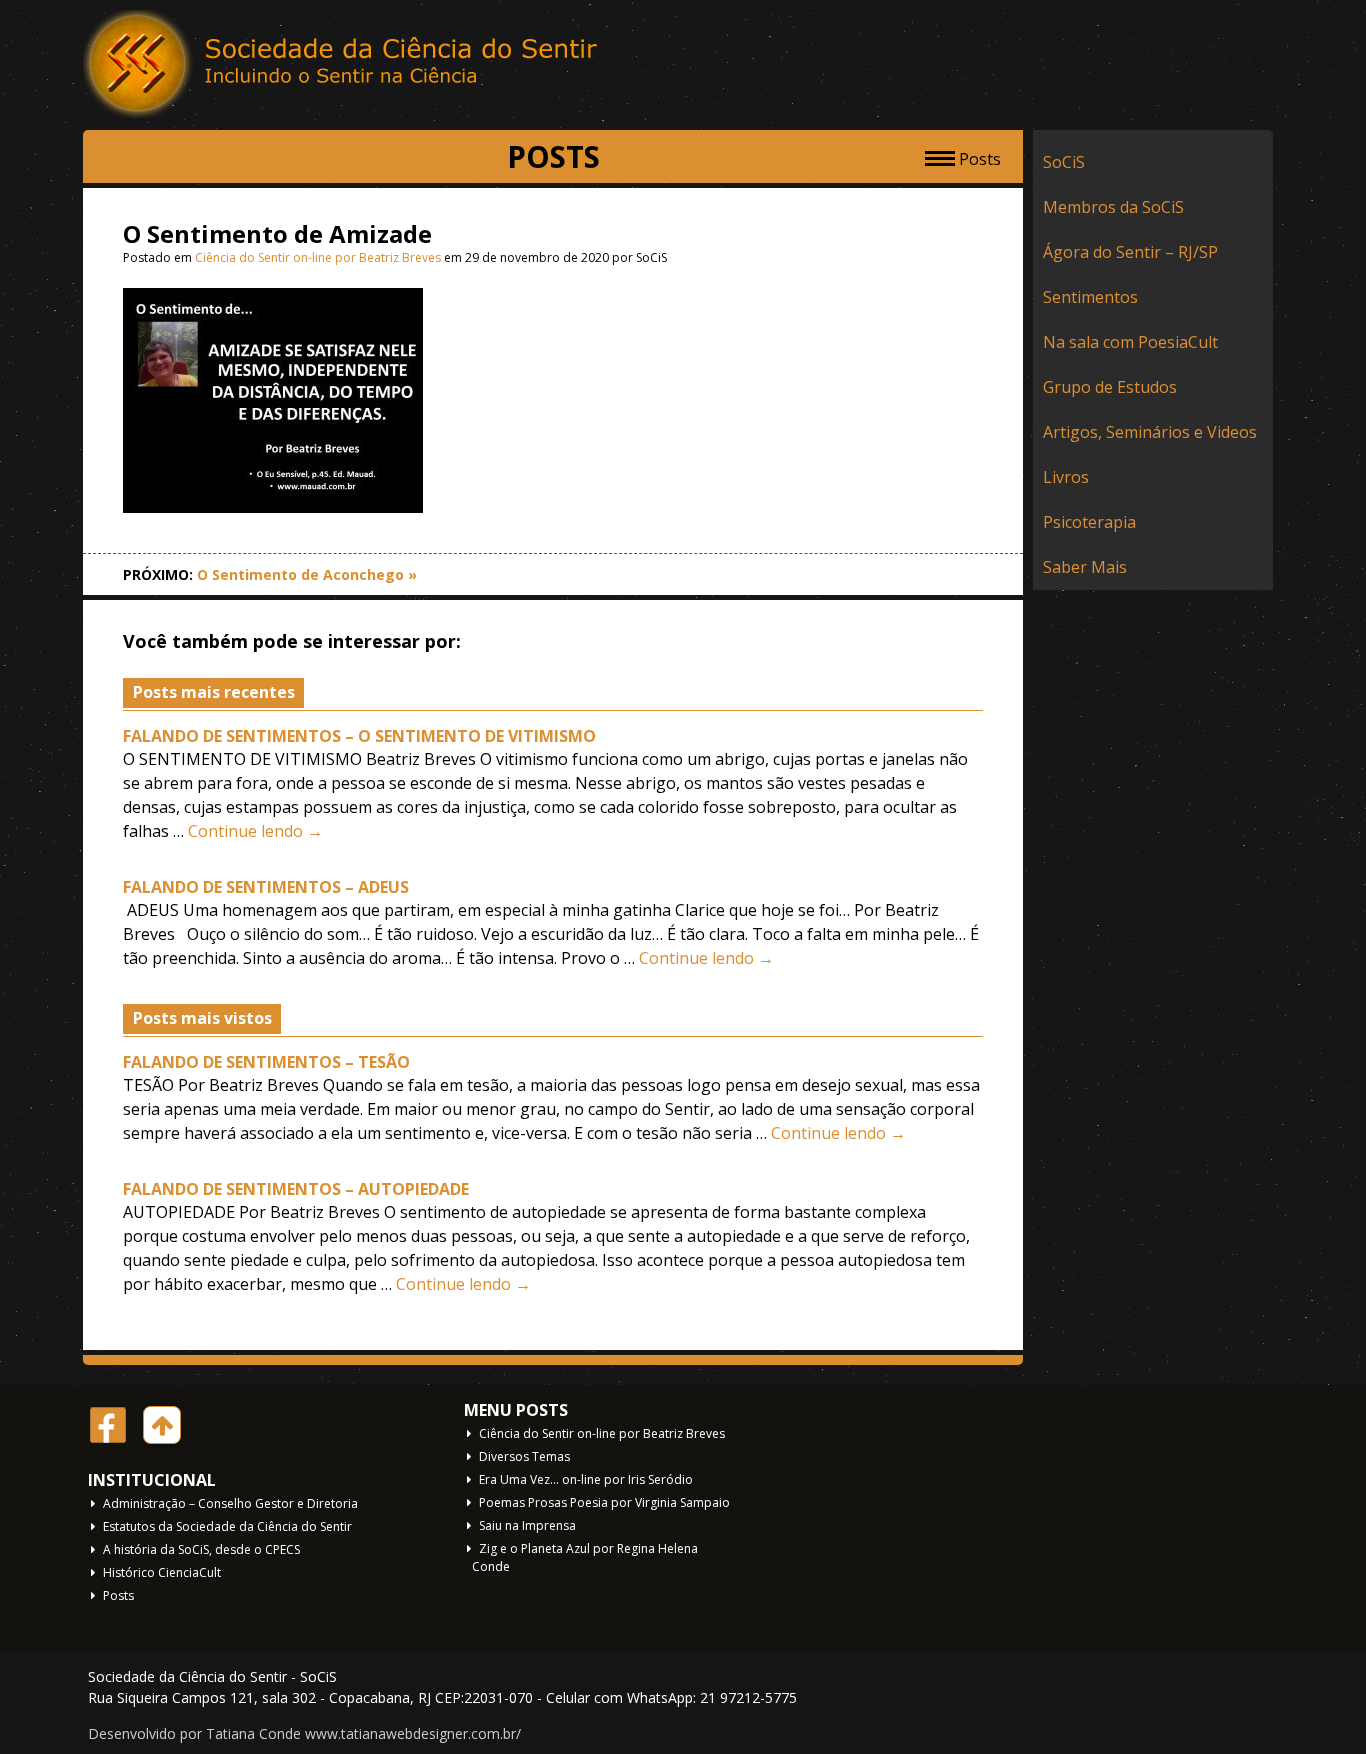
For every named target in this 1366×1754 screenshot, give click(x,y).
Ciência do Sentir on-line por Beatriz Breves (318, 257)
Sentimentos (1090, 297)
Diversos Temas (524, 1456)
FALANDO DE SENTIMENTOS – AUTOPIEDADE (296, 1189)
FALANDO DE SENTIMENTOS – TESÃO (266, 1062)
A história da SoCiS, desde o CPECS (201, 1549)
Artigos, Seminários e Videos (1150, 432)
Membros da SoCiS (1113, 207)
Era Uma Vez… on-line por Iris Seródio (586, 1479)
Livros (1066, 477)
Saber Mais (1085, 567)
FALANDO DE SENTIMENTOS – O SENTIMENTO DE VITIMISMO (359, 736)
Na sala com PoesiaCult (1130, 342)
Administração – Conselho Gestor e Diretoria (230, 1503)
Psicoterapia (1089, 522)
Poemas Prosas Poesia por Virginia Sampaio (604, 1502)
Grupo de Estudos (1110, 387)
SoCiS (1064, 162)
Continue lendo (255, 831)
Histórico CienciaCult (162, 1572)
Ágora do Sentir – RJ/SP (1130, 252)
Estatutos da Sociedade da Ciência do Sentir (227, 1526)
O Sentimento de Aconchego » (307, 574)
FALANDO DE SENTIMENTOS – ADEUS (266, 887)
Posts (118, 1595)
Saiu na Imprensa (527, 1525)
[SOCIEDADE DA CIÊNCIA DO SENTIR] (343, 65)
